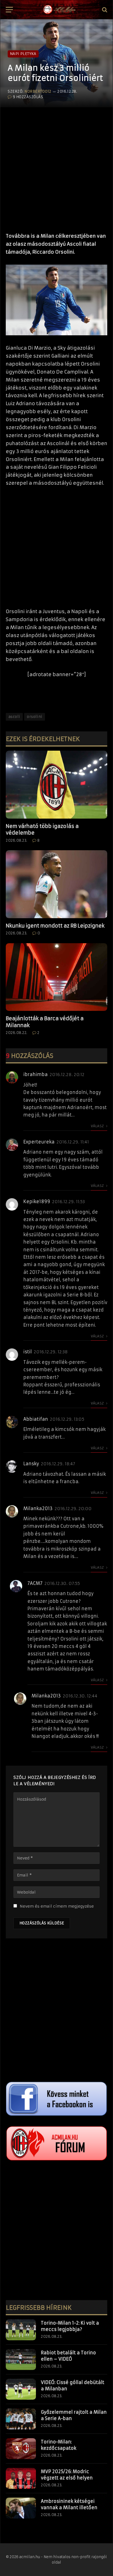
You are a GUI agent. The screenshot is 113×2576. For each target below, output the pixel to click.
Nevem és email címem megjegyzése (57, 1906)
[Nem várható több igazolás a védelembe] (56, 785)
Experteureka (39, 1142)
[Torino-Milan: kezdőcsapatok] (21, 2449)
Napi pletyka (23, 54)
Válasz (98, 1126)
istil (28, 1352)
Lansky (31, 1464)
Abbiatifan (36, 1419)
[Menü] (9, 10)
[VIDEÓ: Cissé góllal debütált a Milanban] (21, 2389)
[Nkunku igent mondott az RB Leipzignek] (56, 884)
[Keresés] (104, 10)
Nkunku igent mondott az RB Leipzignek (55, 926)
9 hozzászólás (28, 97)
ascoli (14, 717)
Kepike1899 (37, 1201)
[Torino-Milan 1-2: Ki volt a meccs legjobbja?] (21, 2330)
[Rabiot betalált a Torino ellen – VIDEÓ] (21, 2360)
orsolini (35, 717)
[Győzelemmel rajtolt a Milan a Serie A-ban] (21, 2419)
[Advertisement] (56, 167)
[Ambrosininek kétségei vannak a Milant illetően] (21, 2508)
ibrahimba (36, 1074)
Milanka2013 (38, 1508)
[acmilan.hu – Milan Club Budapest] (59, 10)
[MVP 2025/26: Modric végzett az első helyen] (21, 2478)
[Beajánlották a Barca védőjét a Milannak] (56, 977)
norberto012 (38, 91)
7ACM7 (35, 1583)
